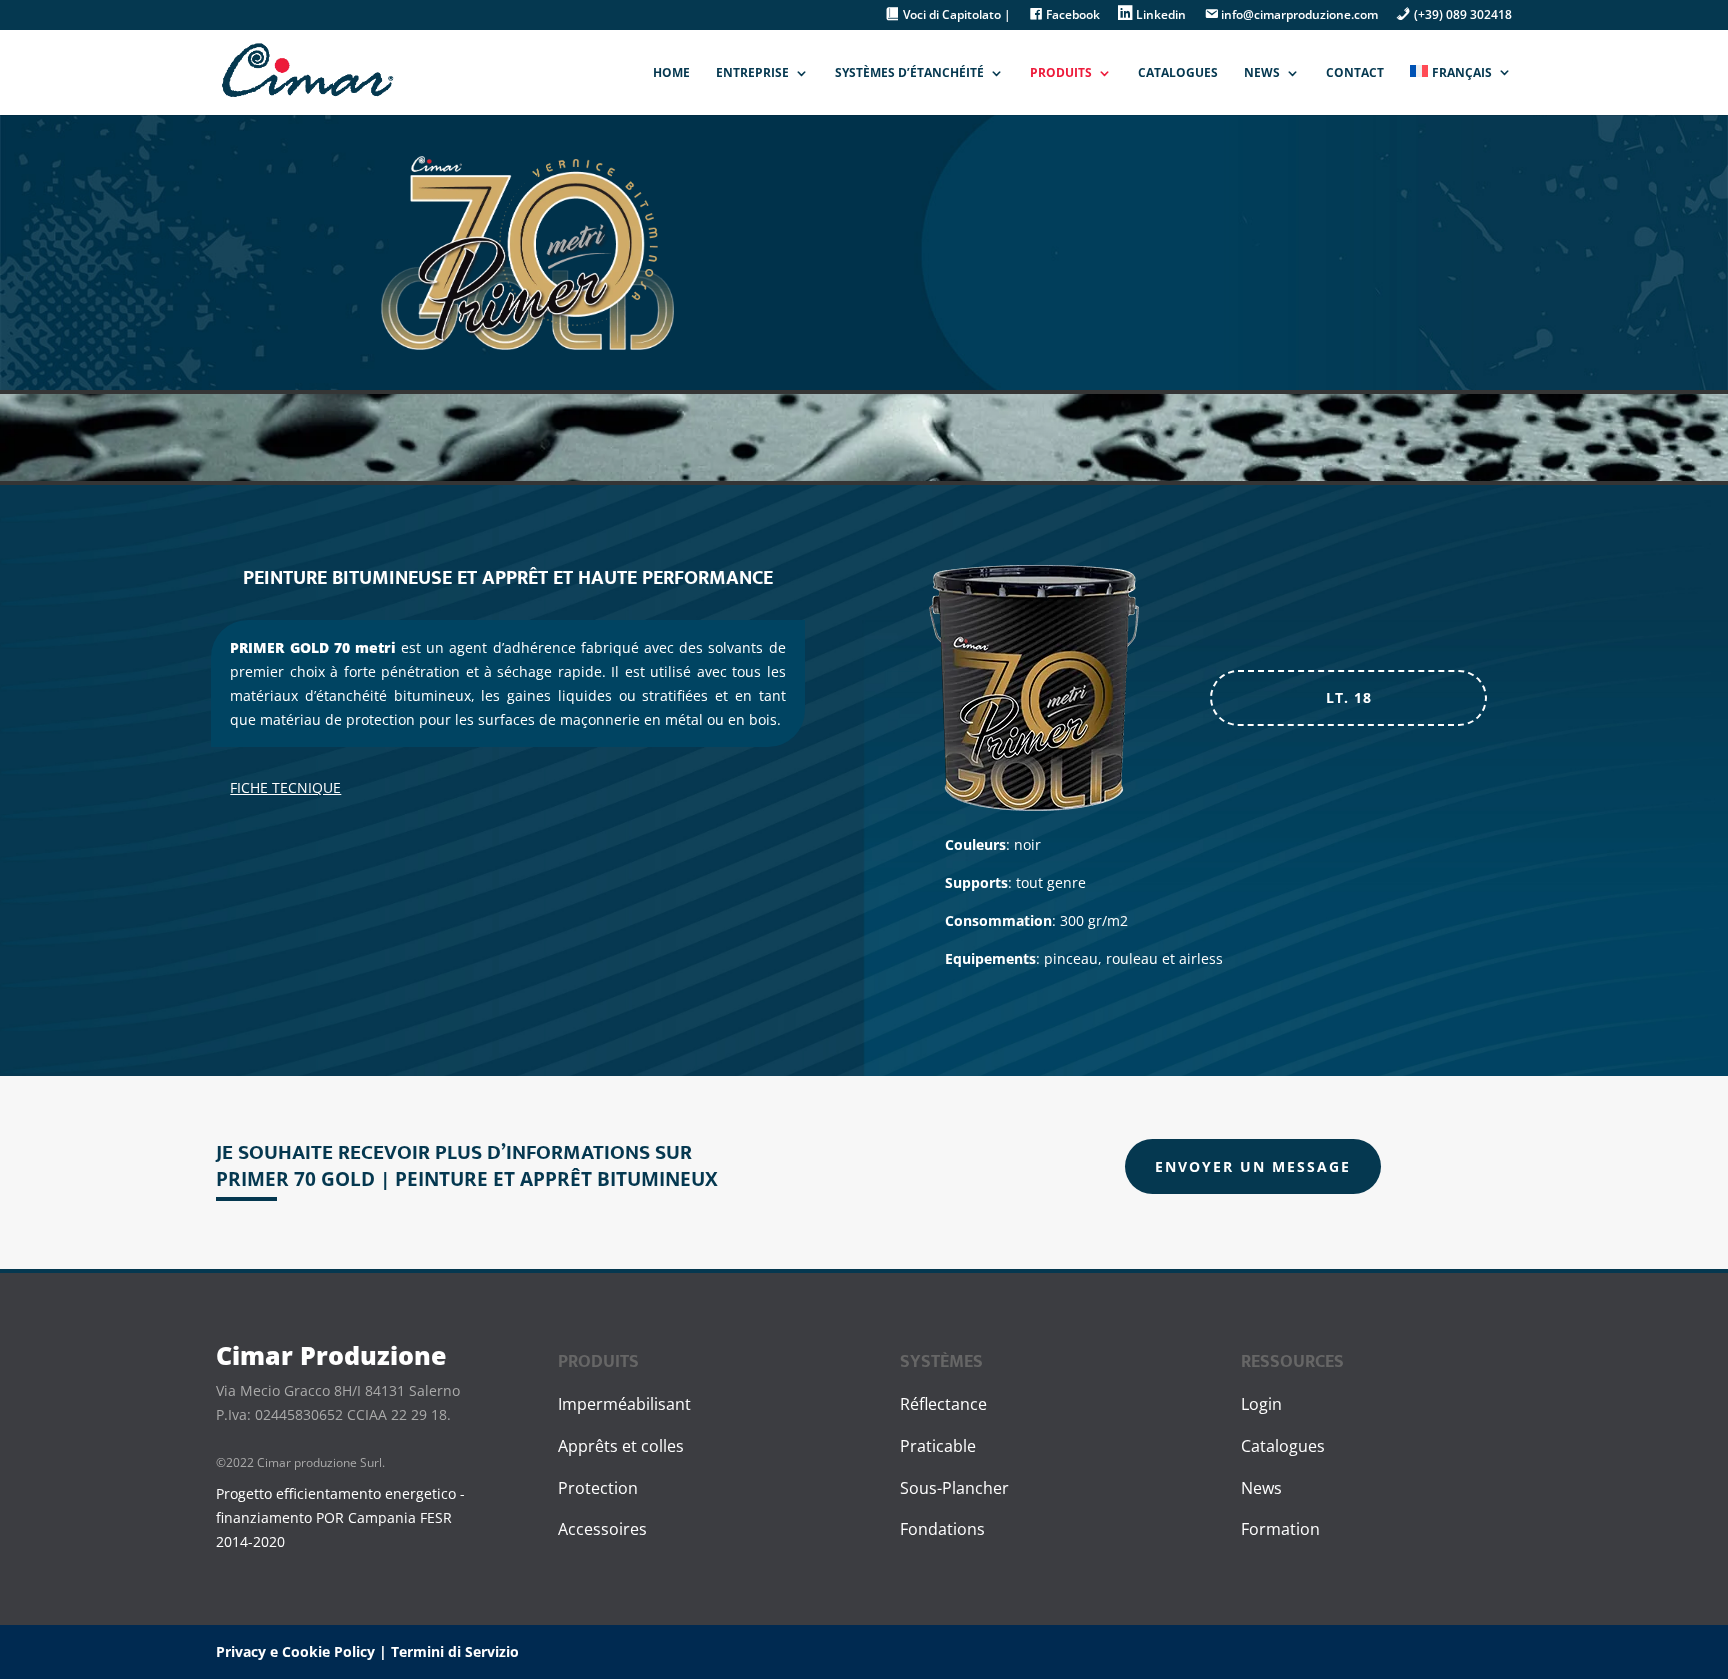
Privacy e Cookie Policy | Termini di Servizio (367, 1651)
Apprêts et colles (621, 1446)
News (1262, 73)
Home (671, 73)
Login (1261, 1404)
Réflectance (943, 1404)
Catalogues (1178, 73)
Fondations (942, 1529)
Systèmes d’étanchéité (909, 73)
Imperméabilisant (624, 1404)
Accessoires (602, 1529)
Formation (1280, 1529)
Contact (1355, 73)
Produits (1061, 73)
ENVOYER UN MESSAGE (1253, 1166)
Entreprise (752, 73)
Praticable (938, 1446)
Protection (598, 1488)
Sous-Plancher (954, 1488)
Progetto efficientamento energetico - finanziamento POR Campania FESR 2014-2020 (340, 1517)
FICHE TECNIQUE (285, 787)
